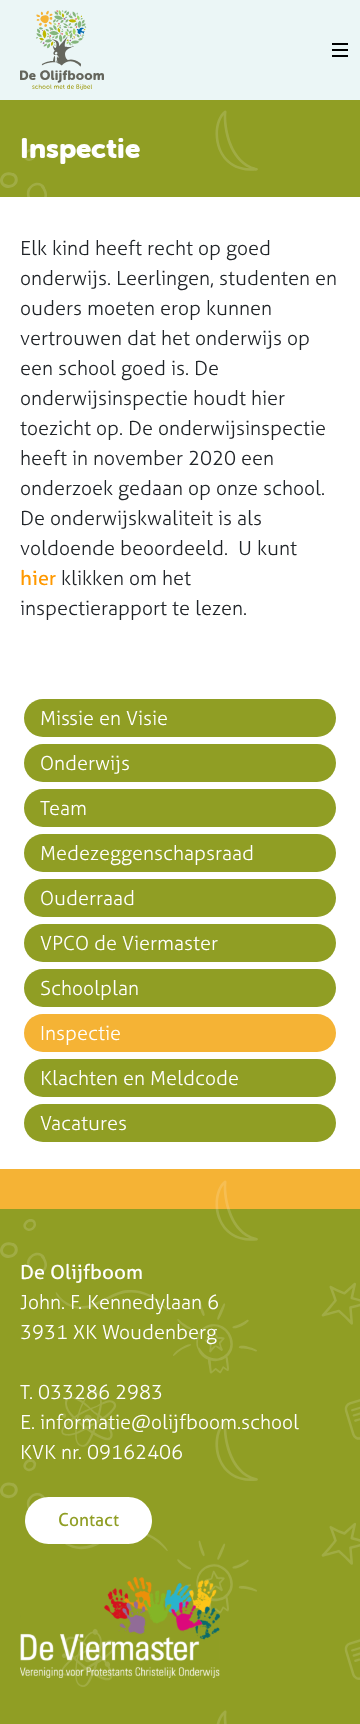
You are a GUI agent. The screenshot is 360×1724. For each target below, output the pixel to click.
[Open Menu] (340, 50)
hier (38, 577)
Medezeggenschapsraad (147, 852)
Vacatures (83, 1122)
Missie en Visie (104, 717)
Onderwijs (85, 762)
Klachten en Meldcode (139, 1077)
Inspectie (80, 1032)
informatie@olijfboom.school (169, 1421)
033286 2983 (100, 1391)
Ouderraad (87, 897)
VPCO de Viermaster (129, 942)
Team (63, 807)
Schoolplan (89, 987)
